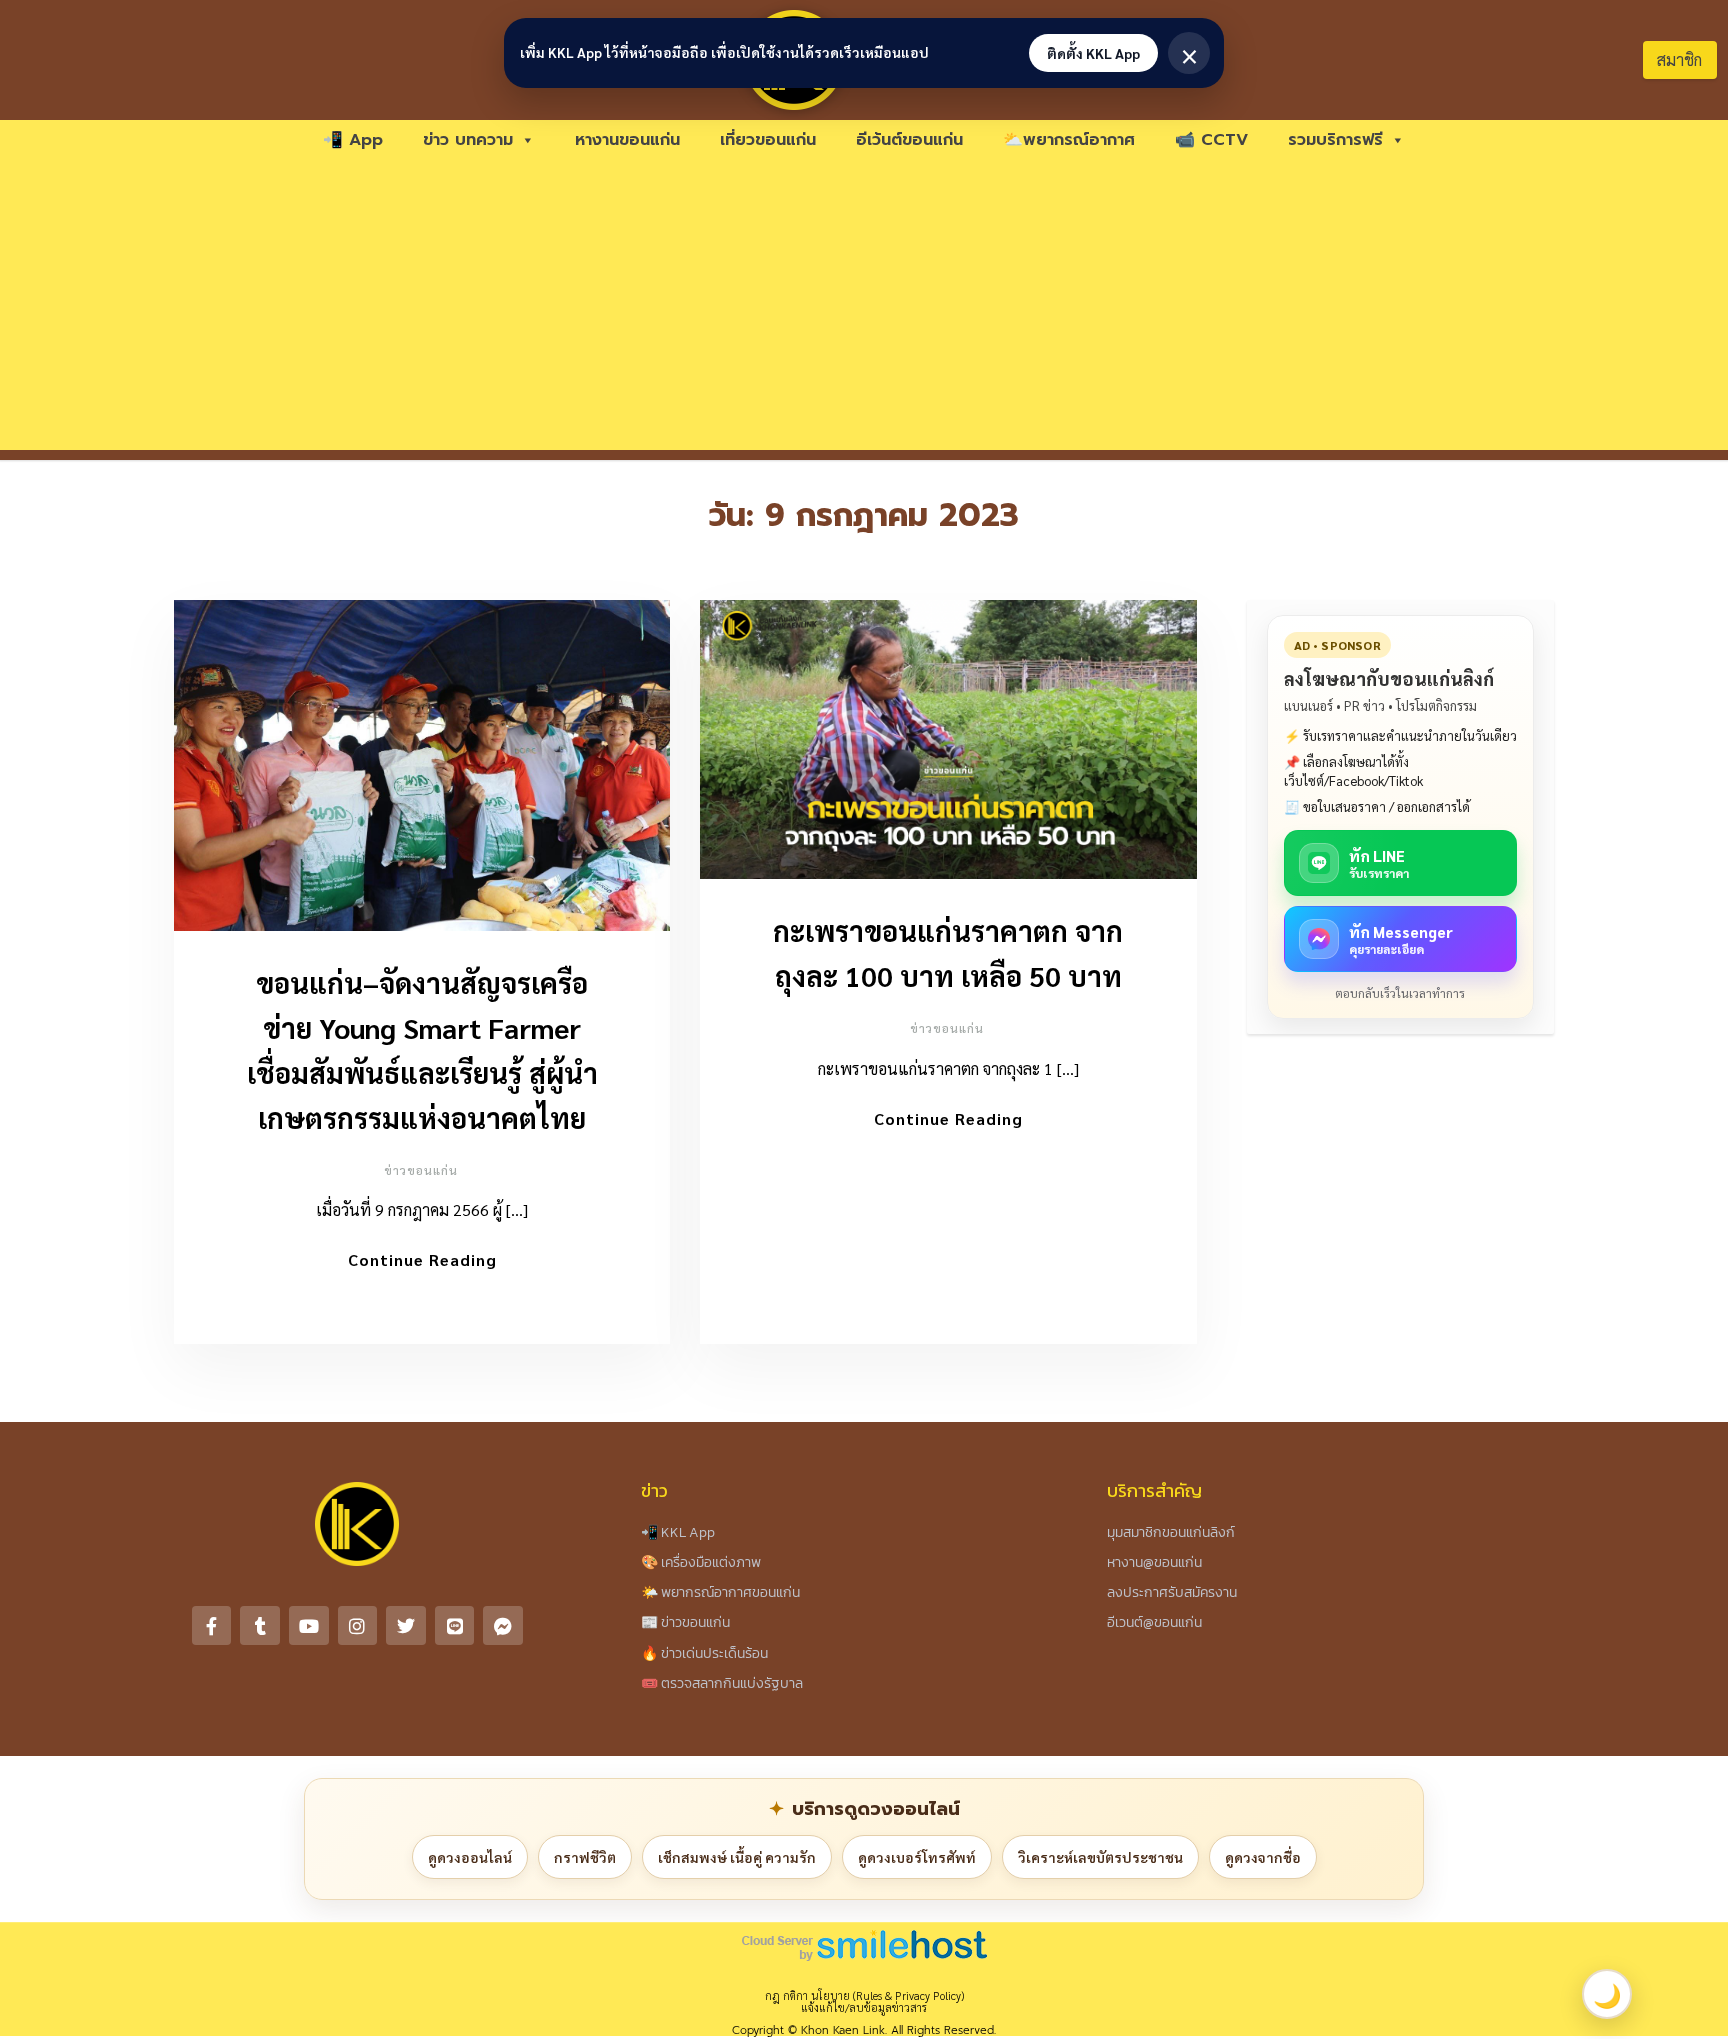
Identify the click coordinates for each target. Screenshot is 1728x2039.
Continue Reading (422, 1259)
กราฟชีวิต (585, 1857)
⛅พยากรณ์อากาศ (1069, 140)
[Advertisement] (864, 310)
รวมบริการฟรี (1335, 140)
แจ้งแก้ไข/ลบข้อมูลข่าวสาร (864, 2007)
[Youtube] (309, 1626)
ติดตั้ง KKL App (1093, 53)
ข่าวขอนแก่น (421, 1170)
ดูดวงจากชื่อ (1263, 1857)
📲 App (353, 140)
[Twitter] (406, 1626)
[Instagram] (358, 1626)
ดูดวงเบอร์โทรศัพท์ (917, 1857)
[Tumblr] (260, 1626)
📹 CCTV (1211, 140)
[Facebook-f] (212, 1626)
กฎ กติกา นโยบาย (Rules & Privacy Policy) (864, 1995)
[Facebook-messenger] (503, 1626)
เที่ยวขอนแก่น (768, 140)
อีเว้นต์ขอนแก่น (909, 140)
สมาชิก (1679, 59)
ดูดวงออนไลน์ (470, 1857)
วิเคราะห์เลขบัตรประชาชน (1100, 1857)
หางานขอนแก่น (627, 140)
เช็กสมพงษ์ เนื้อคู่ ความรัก (737, 1857)
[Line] (455, 1626)
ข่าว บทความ (468, 140)
